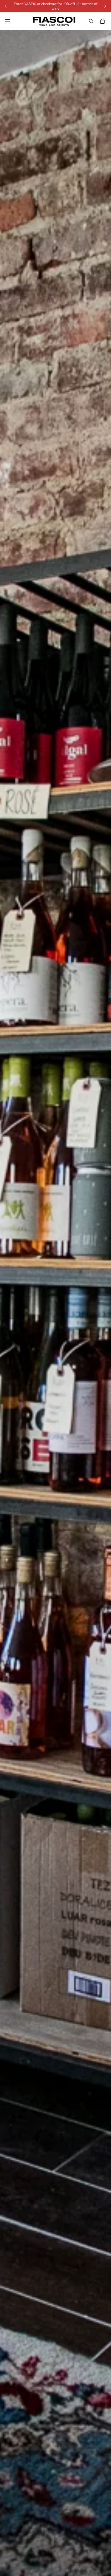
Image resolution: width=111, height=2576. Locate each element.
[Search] (91, 21)
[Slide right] (105, 6)
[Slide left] (6, 6)
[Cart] (103, 21)
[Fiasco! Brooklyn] (54, 21)
